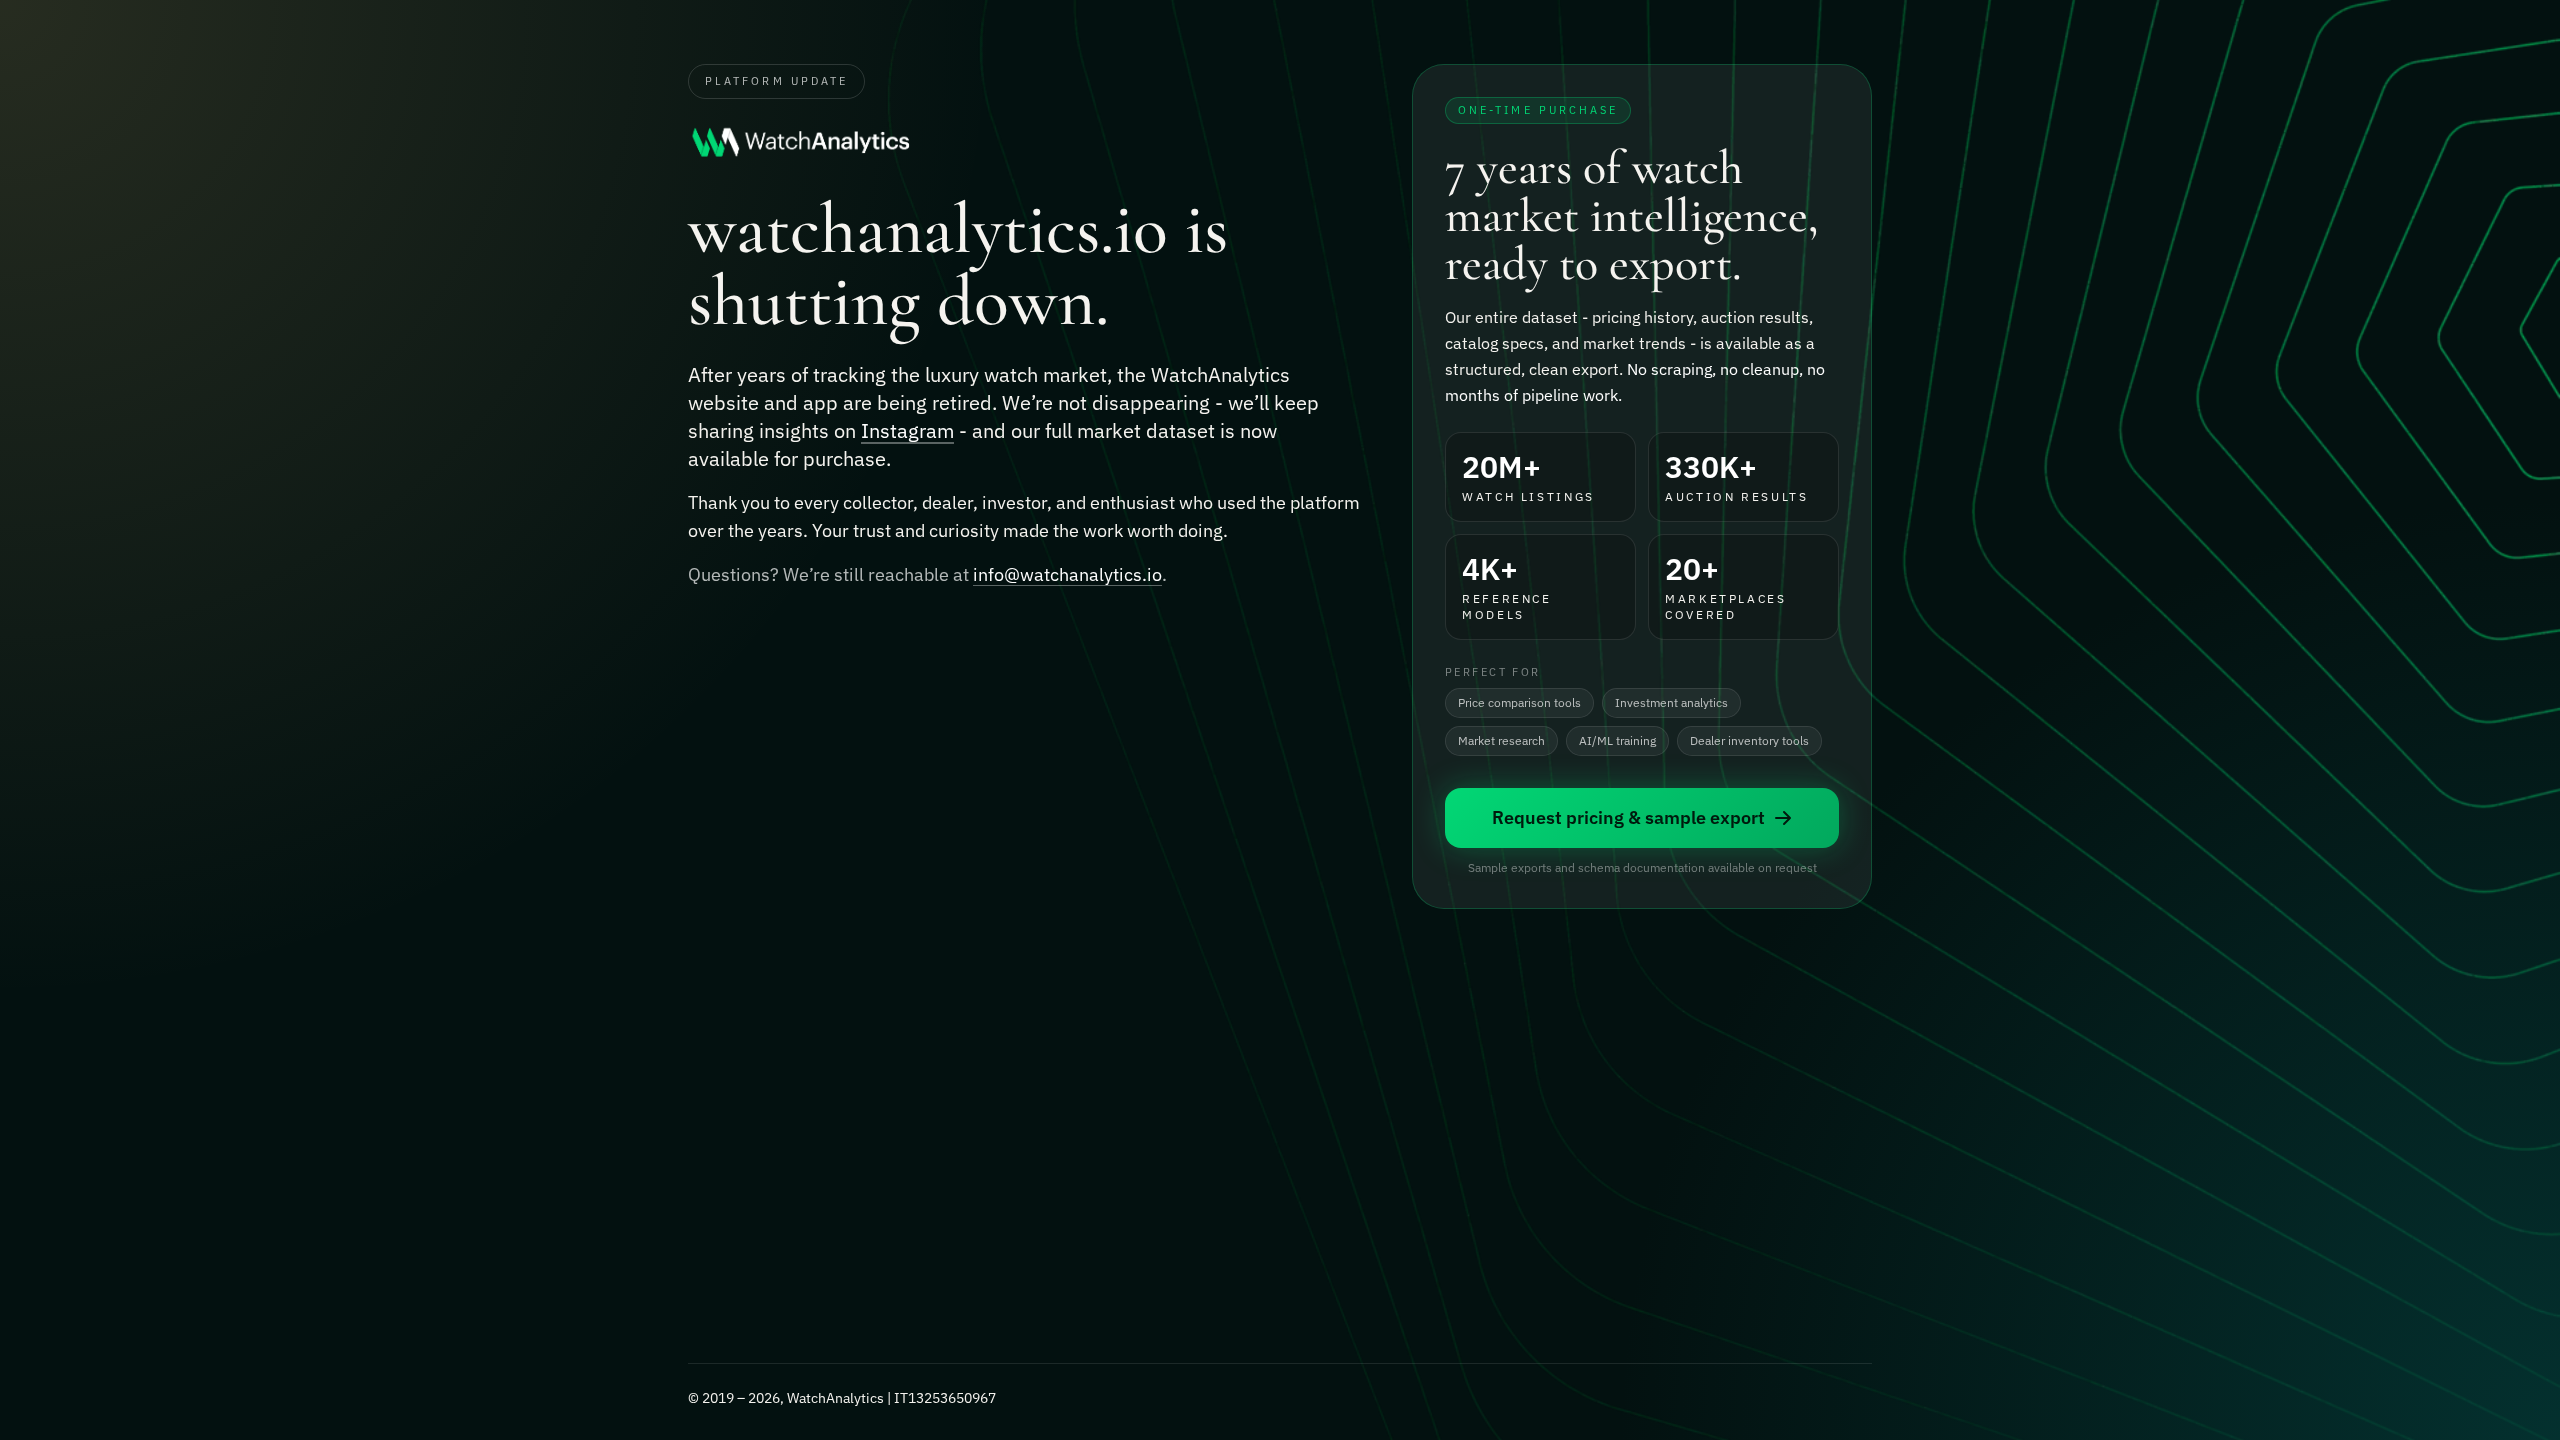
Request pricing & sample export (1628, 817)
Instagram (907, 430)
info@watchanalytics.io (1067, 574)
